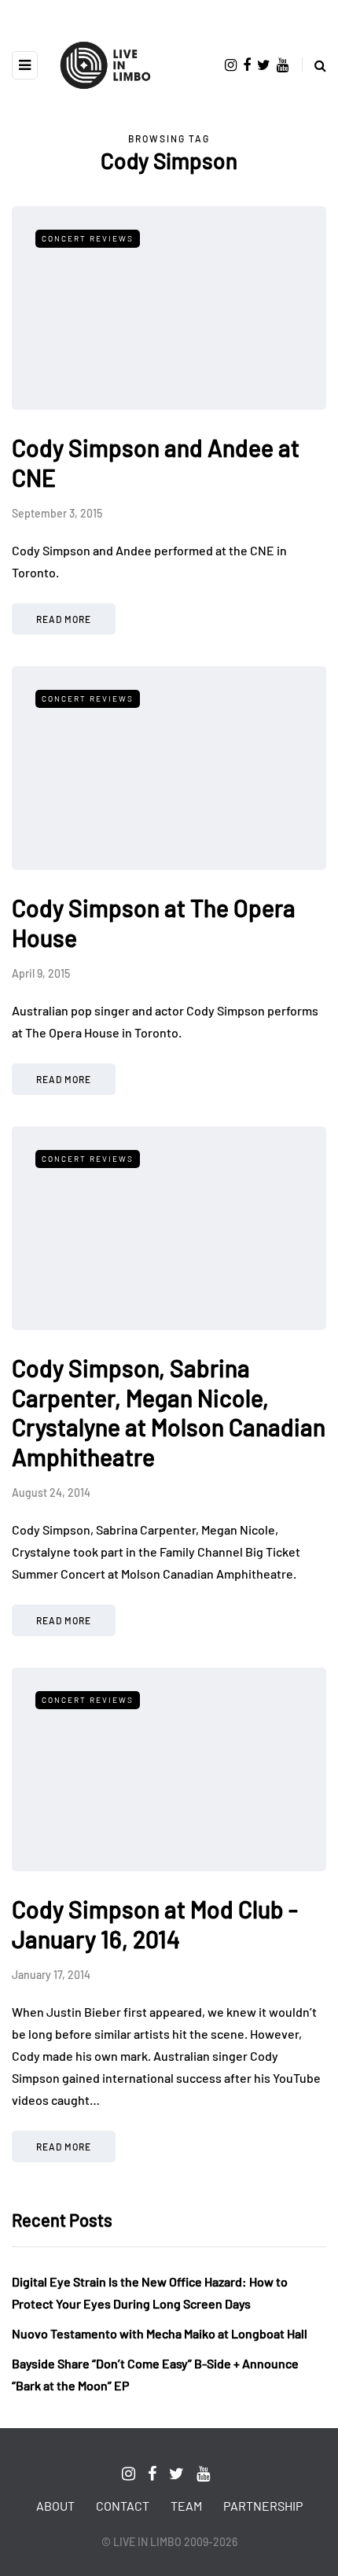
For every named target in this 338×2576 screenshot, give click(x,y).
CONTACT (123, 2506)
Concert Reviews (88, 238)
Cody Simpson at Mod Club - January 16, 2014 (155, 1924)
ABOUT (55, 2506)
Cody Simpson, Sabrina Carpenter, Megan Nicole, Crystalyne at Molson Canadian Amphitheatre (169, 1412)
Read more (64, 619)
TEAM (186, 2506)
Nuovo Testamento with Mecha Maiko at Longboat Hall (160, 2333)
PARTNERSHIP (263, 2506)
